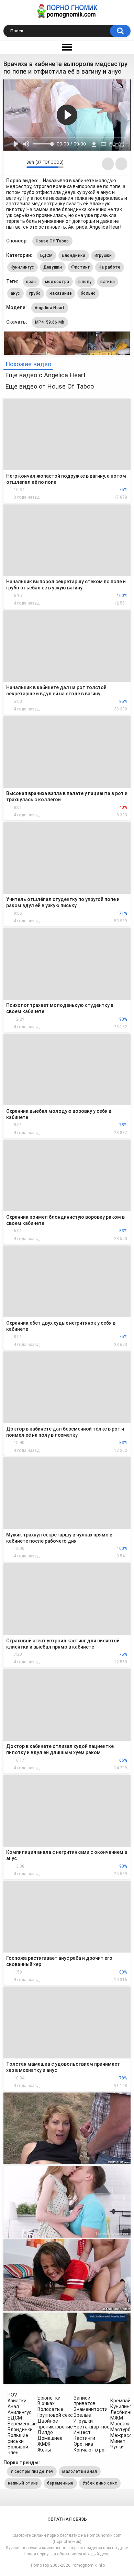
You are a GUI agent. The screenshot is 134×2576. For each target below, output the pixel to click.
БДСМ (47, 256)
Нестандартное (92, 2427)
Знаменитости (91, 2409)
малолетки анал (80, 2471)
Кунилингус (23, 267)
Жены (44, 2450)
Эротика (83, 2444)
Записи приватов (85, 2401)
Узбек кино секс (100, 2483)
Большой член (18, 2450)
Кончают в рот (90, 2450)
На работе (110, 267)
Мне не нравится (19, 164)
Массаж (120, 2424)
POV (12, 2395)
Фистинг (80, 267)
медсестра (57, 282)
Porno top (40, 2565)
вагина (108, 282)
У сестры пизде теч (32, 2471)
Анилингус (20, 2412)
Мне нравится (10, 164)
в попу (85, 282)
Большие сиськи (18, 2438)
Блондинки (74, 256)
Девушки (53, 267)
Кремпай (120, 2401)
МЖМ (117, 2418)
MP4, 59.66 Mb (50, 322)
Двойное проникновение (55, 2424)
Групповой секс (55, 2415)
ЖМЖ (44, 2444)
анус (15, 293)
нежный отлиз (23, 2483)
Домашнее (50, 2438)
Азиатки (17, 2401)
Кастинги (84, 2438)
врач (31, 282)
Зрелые (82, 2415)
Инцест (82, 2432)
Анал (13, 2406)
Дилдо (45, 2432)
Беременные (22, 2424)
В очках (46, 2403)
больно (88, 293)
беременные (60, 2483)
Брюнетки (49, 2398)
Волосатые (50, 2409)
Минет (118, 2441)
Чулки (117, 2447)
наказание (61, 293)
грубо (35, 293)
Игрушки (103, 256)
